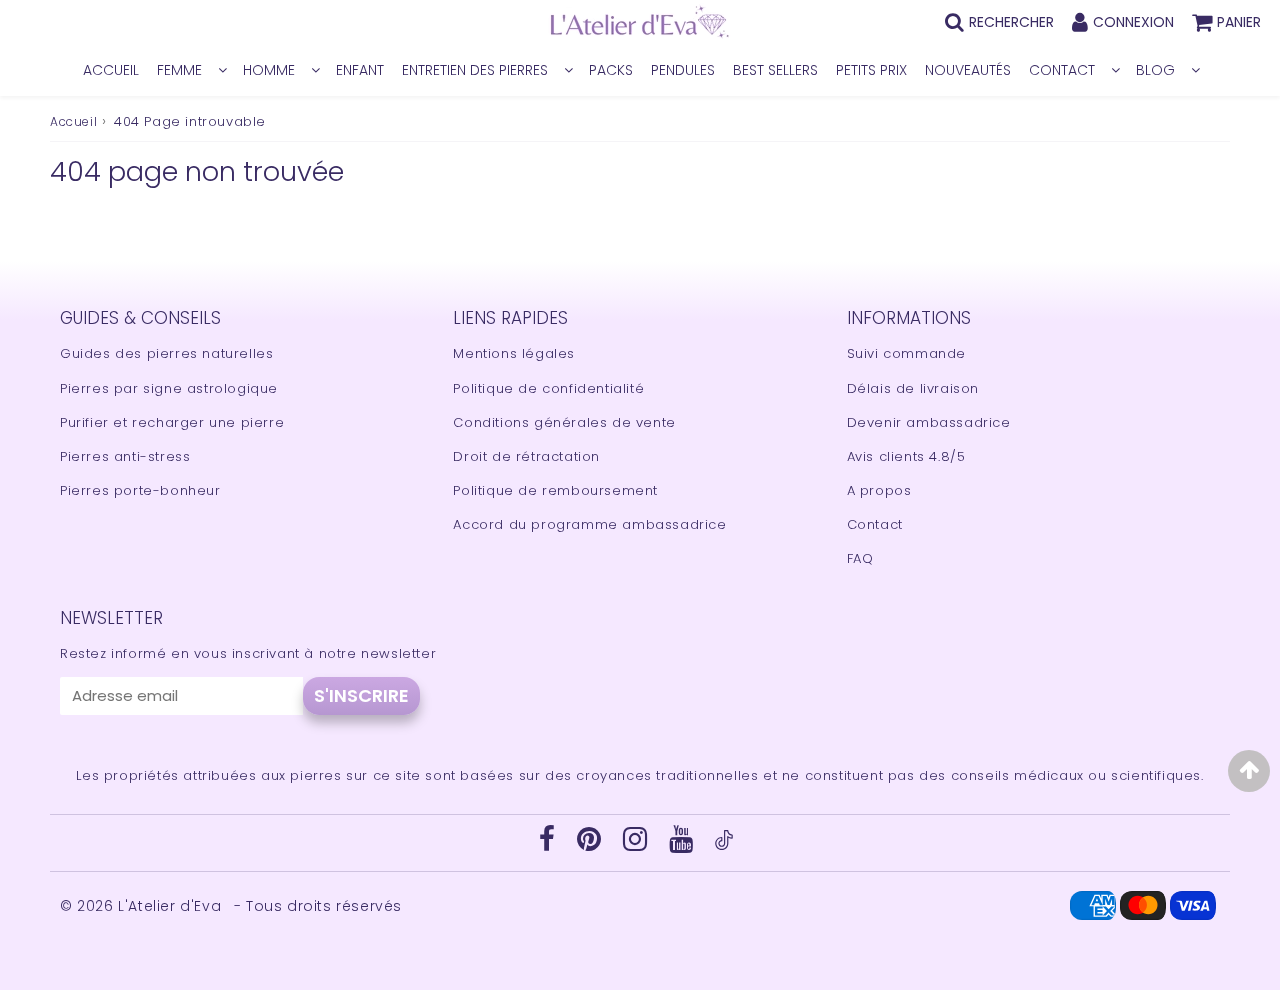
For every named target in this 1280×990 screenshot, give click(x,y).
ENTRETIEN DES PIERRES (475, 70)
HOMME (269, 70)
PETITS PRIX (871, 70)
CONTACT (1062, 70)
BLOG (1155, 70)
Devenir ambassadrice (929, 422)
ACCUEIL (111, 70)
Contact (875, 524)
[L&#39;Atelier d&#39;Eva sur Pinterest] (591, 844)
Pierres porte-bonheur (140, 490)
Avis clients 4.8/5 (906, 456)
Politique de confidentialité (548, 388)
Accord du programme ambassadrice (589, 524)
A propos (879, 490)
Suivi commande (906, 353)
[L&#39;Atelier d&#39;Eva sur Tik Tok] (724, 845)
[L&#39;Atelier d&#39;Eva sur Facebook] (549, 844)
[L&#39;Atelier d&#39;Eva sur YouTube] (683, 844)
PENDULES (683, 70)
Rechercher (1011, 22)
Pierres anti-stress (125, 456)
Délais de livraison (913, 388)
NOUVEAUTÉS (968, 70)
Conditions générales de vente (564, 422)
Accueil (73, 121)
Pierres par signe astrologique (169, 388)
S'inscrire (361, 695)
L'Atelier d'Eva (172, 906)
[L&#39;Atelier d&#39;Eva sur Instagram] (637, 844)
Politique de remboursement (555, 490)
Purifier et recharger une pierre (172, 422)
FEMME (179, 70)
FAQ (860, 558)
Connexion (1133, 22)
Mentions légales (514, 353)
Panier (1239, 22)
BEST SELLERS (775, 70)
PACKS (611, 70)
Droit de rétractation (526, 456)
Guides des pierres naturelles (166, 353)
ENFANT (360, 70)
